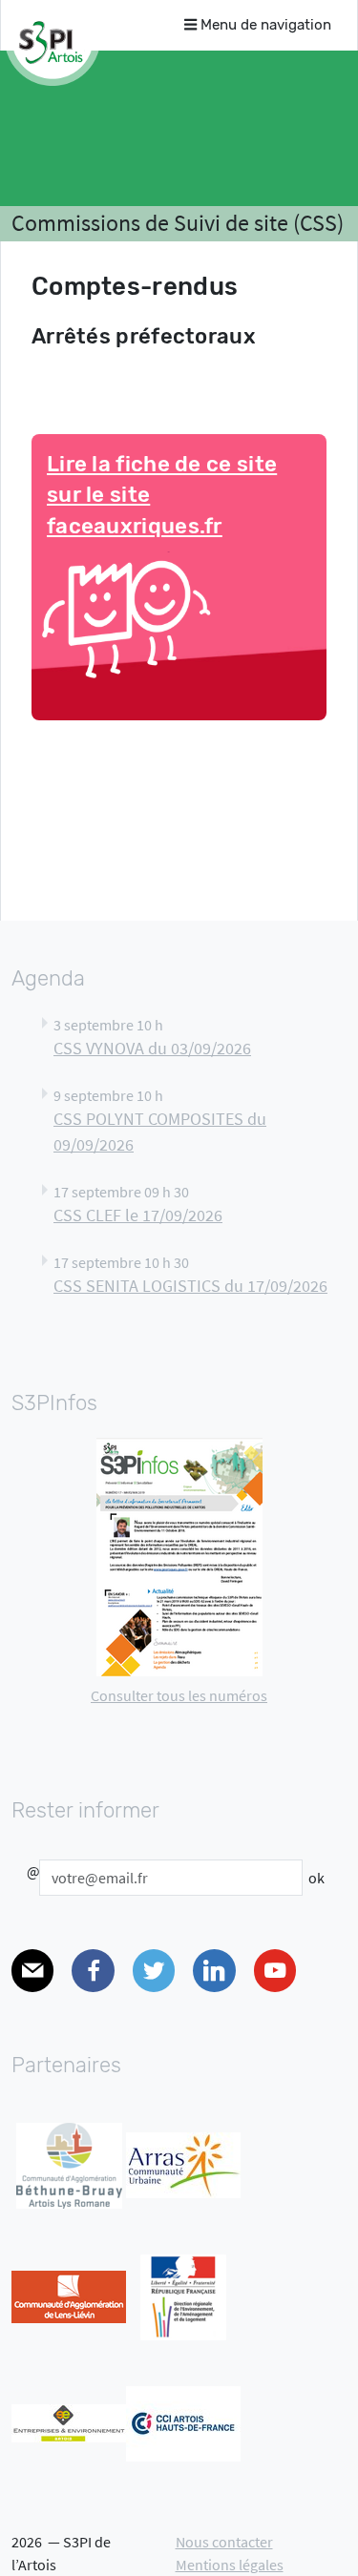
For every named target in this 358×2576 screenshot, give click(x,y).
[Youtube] (275, 1971)
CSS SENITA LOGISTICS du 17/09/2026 (190, 1286)
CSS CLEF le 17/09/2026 (138, 1215)
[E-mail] (32, 1971)
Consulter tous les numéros (179, 1695)
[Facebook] (93, 1971)
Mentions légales (230, 2565)
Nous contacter (224, 2542)
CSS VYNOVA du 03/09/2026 (152, 1049)
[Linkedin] (214, 1971)
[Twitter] (154, 1971)
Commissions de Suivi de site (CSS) (178, 223)
